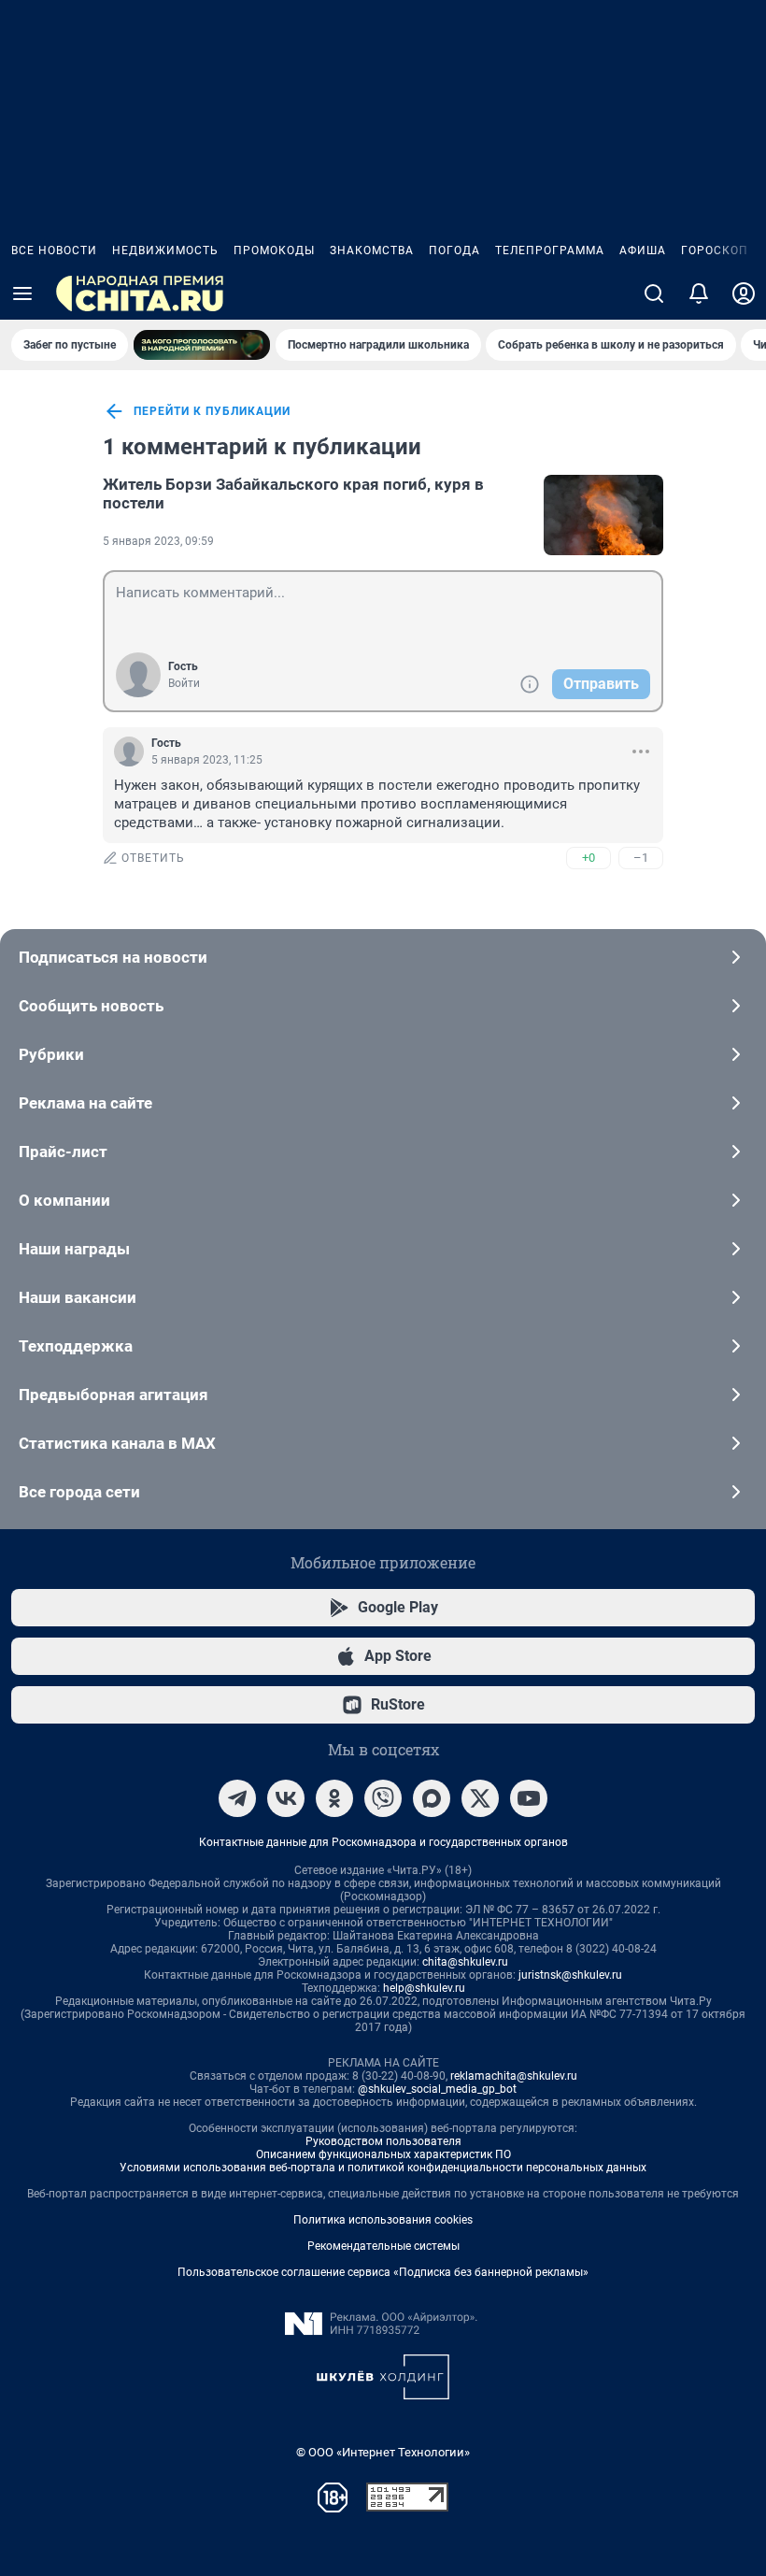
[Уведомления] (699, 293)
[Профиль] (744, 293)
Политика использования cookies (383, 2220)
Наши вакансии (78, 1297)
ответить (153, 858)
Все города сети (79, 1492)
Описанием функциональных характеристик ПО (383, 2154)
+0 (589, 858)
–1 (641, 858)
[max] (432, 1798)
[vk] (286, 1798)
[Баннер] (202, 345)
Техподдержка (76, 1346)
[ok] (334, 1798)
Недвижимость (165, 250)
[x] (480, 1798)
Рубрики (51, 1054)
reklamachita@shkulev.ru (514, 2076)
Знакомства (372, 250)
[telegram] (237, 1798)
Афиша (643, 250)
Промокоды (274, 250)
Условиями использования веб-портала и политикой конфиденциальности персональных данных (383, 2168)
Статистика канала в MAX (117, 1443)
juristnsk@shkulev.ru (570, 1975)
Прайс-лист (63, 1152)
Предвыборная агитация (113, 1395)
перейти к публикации (212, 411)
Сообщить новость (91, 1006)
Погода (454, 250)
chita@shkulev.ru (465, 1962)
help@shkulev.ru (424, 1988)
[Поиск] (654, 293)
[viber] (383, 1798)
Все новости (54, 250)
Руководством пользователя (383, 2141)
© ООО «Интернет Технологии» (383, 2452)
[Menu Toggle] (22, 293)
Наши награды (74, 1249)
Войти (184, 683)
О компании (64, 1200)
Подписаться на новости (113, 957)
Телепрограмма (550, 250)
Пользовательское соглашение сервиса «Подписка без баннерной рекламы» (383, 2272)
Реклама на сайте (85, 1103)
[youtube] (529, 1798)
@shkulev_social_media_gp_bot (437, 2089)
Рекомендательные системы (383, 2246)
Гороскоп (715, 250)
